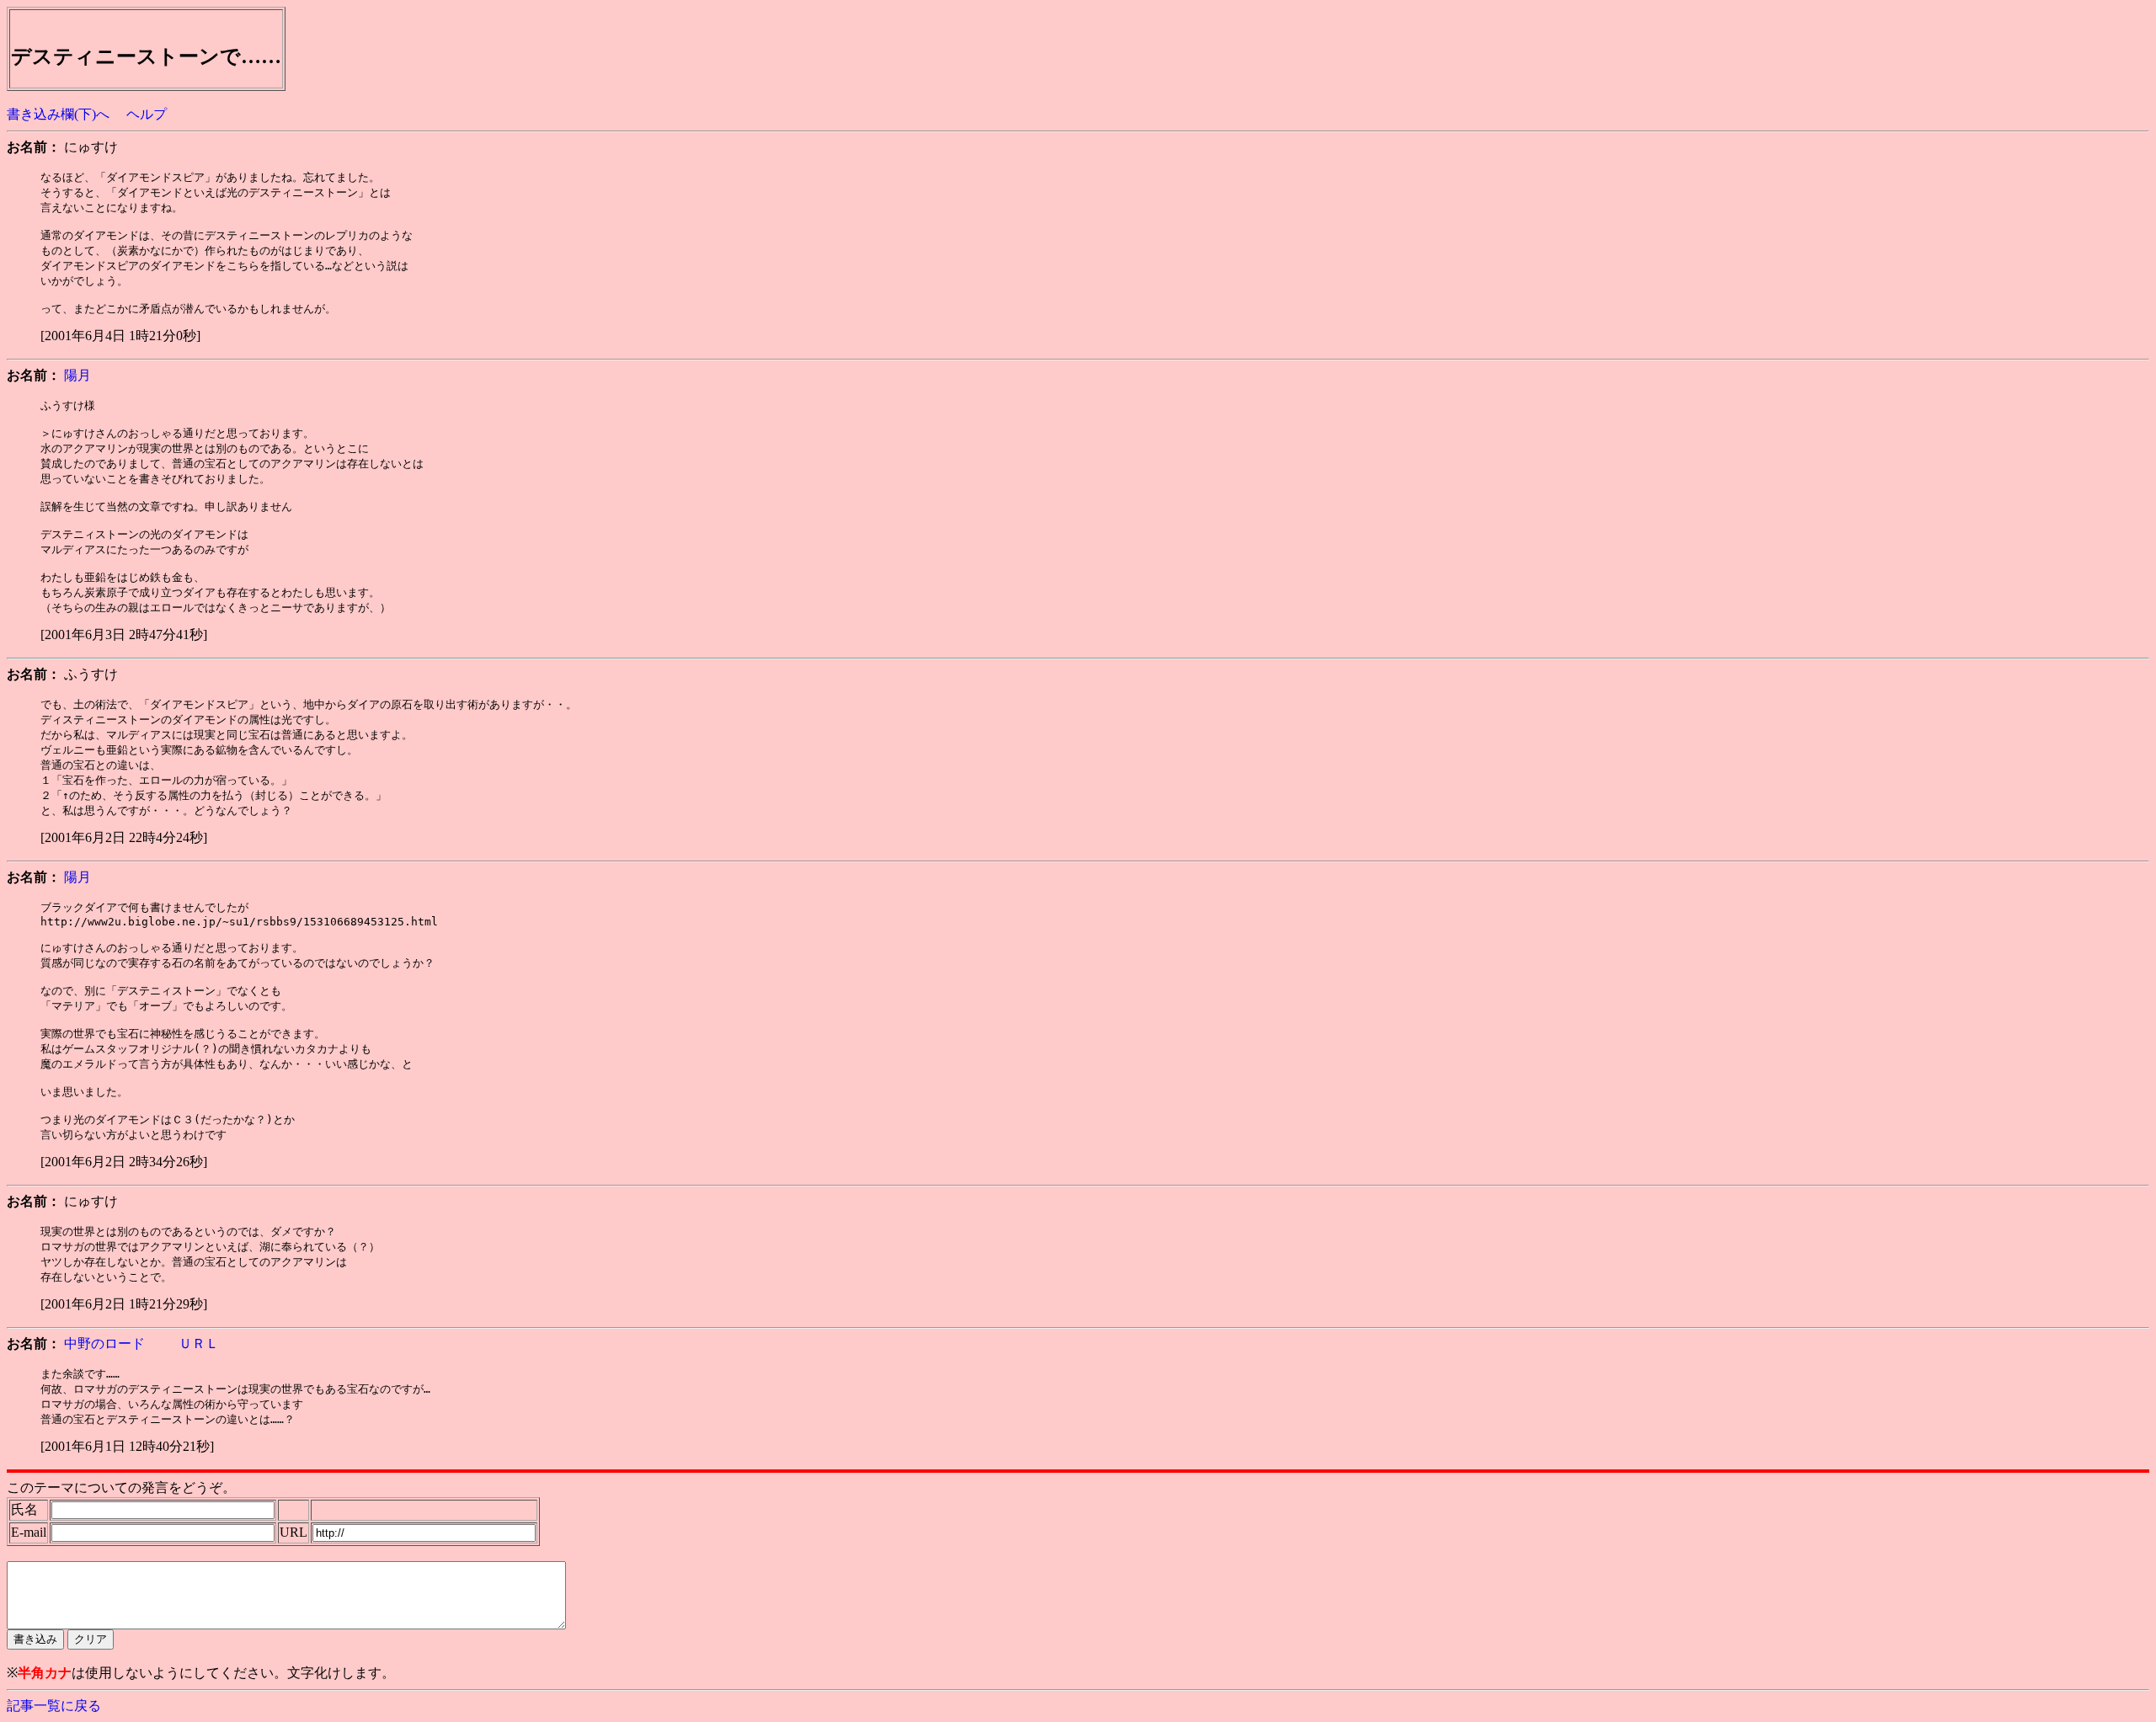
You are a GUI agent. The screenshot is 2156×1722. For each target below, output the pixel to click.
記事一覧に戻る (54, 1706)
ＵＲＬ (197, 1343)
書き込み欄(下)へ (58, 114)
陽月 (77, 375)
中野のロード (104, 1343)
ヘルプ (147, 114)
